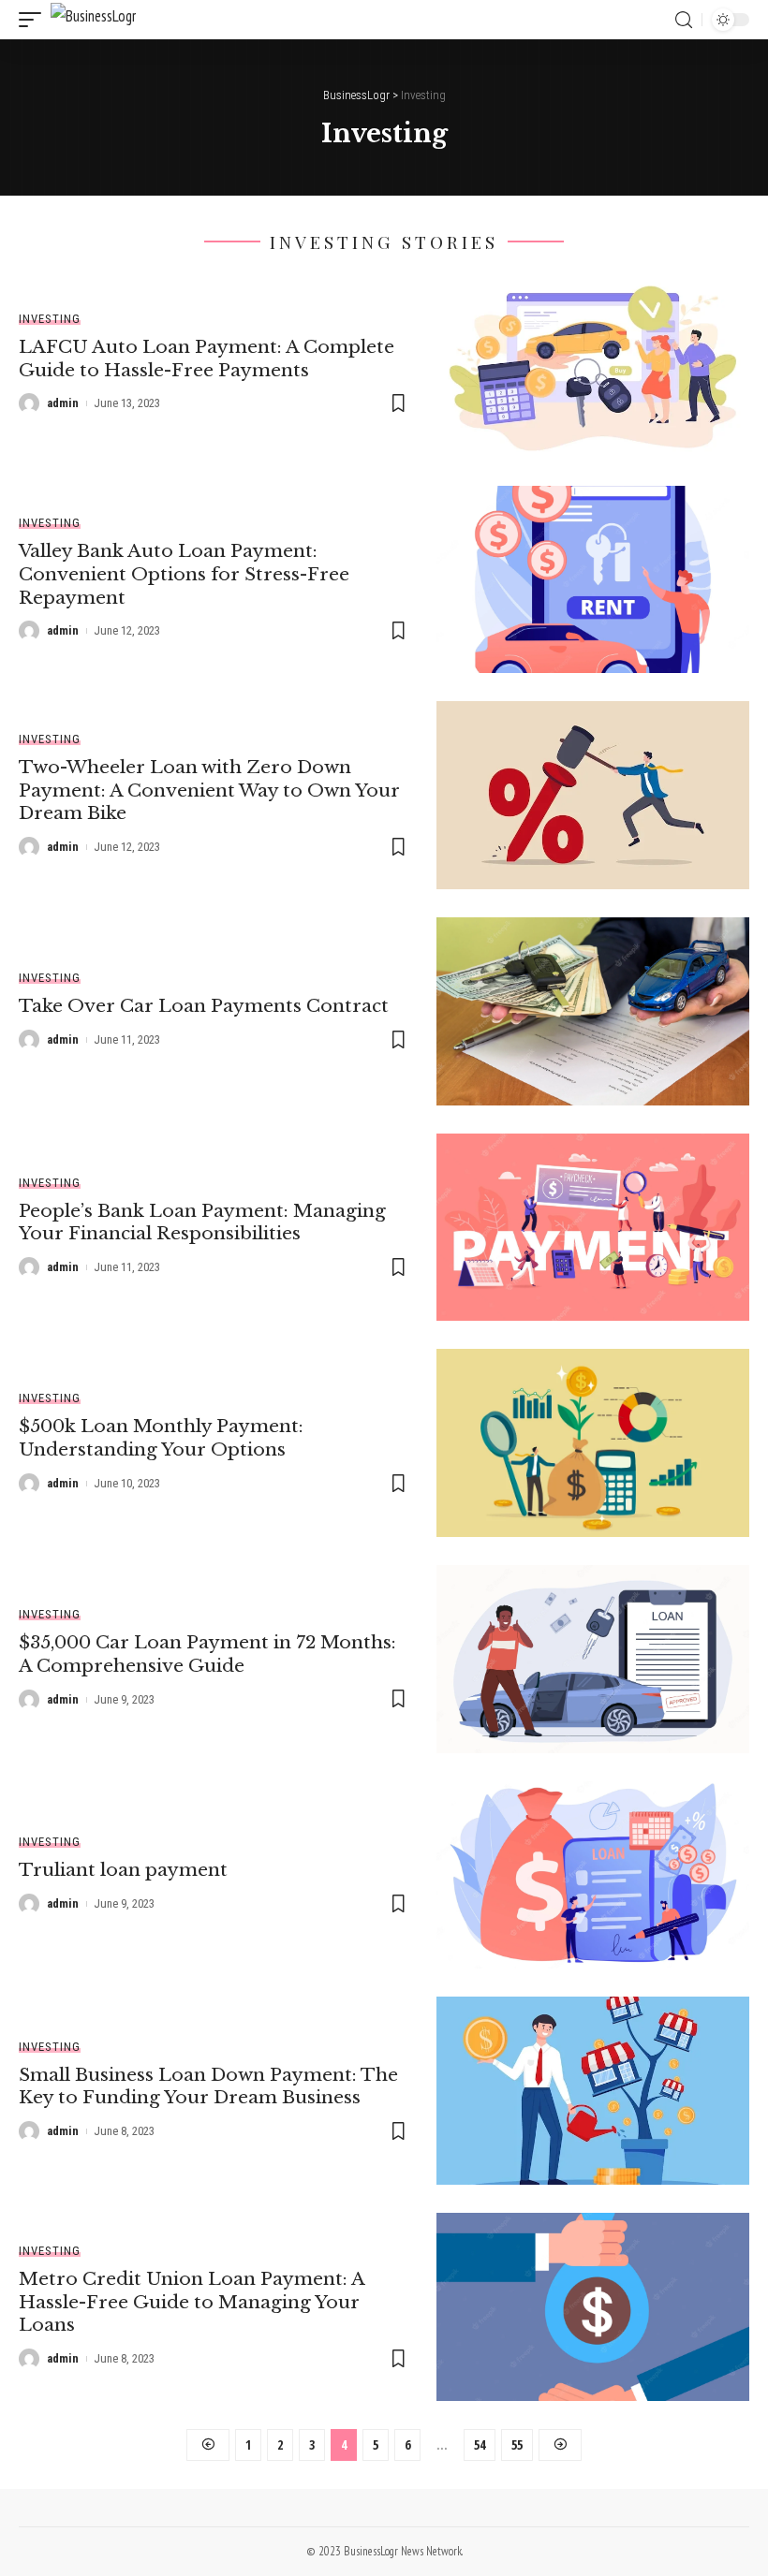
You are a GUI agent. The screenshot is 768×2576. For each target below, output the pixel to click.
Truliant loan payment (123, 1870)
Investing (50, 319)
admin (63, 403)
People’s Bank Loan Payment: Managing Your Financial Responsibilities (202, 1222)
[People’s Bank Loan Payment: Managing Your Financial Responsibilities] (593, 1228)
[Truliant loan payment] (593, 1875)
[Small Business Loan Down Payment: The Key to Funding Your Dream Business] (593, 2091)
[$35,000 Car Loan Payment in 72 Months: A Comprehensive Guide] (593, 1659)
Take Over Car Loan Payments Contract (204, 1006)
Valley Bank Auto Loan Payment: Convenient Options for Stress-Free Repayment (184, 574)
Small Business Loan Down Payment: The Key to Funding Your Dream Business (208, 2086)
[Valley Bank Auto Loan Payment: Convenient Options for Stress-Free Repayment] (593, 580)
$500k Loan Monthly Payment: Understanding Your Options (161, 1438)
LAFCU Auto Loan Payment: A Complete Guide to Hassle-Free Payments (207, 359)
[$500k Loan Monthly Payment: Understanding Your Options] (593, 1443)
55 (517, 2444)
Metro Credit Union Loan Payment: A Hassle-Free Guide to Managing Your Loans (192, 2302)
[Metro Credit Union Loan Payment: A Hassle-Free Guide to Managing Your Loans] (593, 2307)
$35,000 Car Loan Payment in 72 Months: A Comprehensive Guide (207, 1654)
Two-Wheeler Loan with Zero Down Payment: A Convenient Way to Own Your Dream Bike (209, 790)
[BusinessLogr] (93, 20)
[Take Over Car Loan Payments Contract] (593, 1011)
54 (480, 2444)
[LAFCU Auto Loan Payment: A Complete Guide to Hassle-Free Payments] (593, 364)
